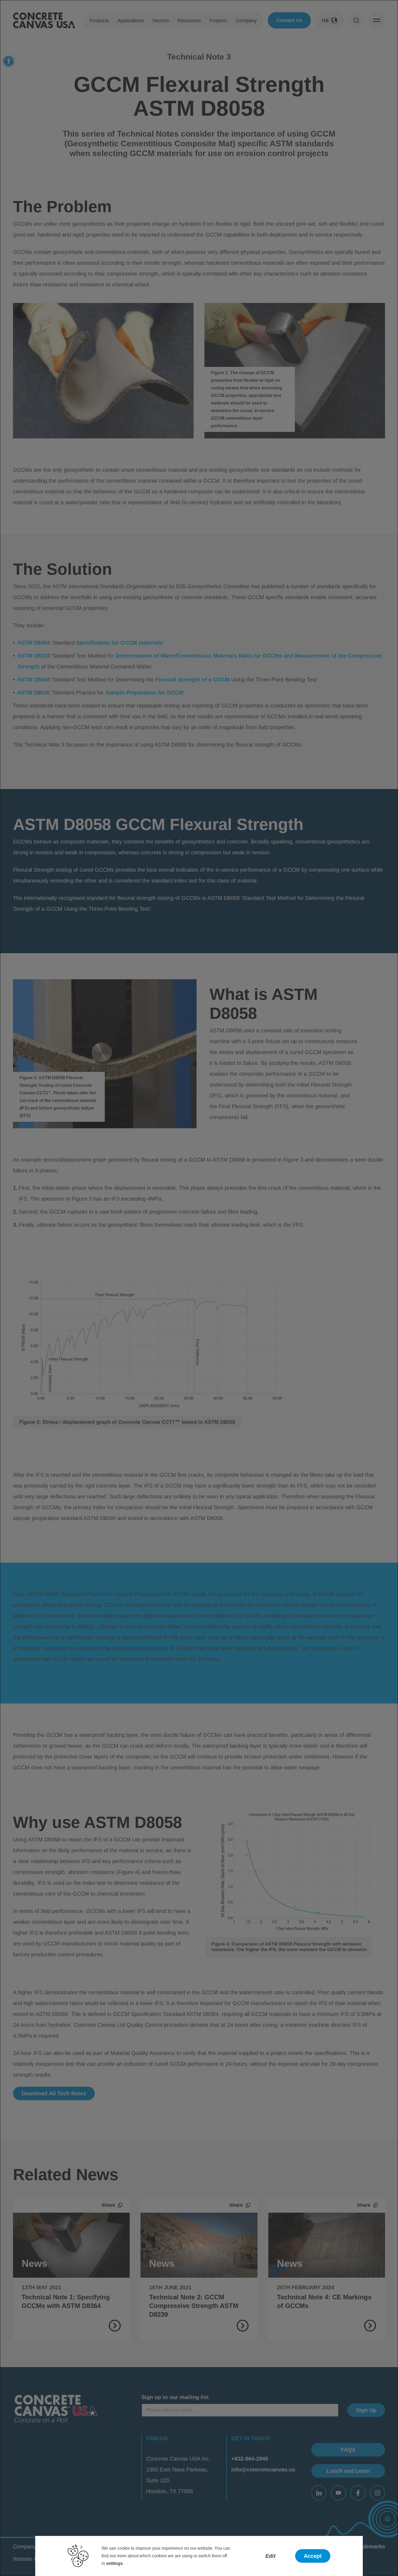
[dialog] (199, 1288)
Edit (270, 2556)
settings (114, 2563)
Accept (313, 2556)
